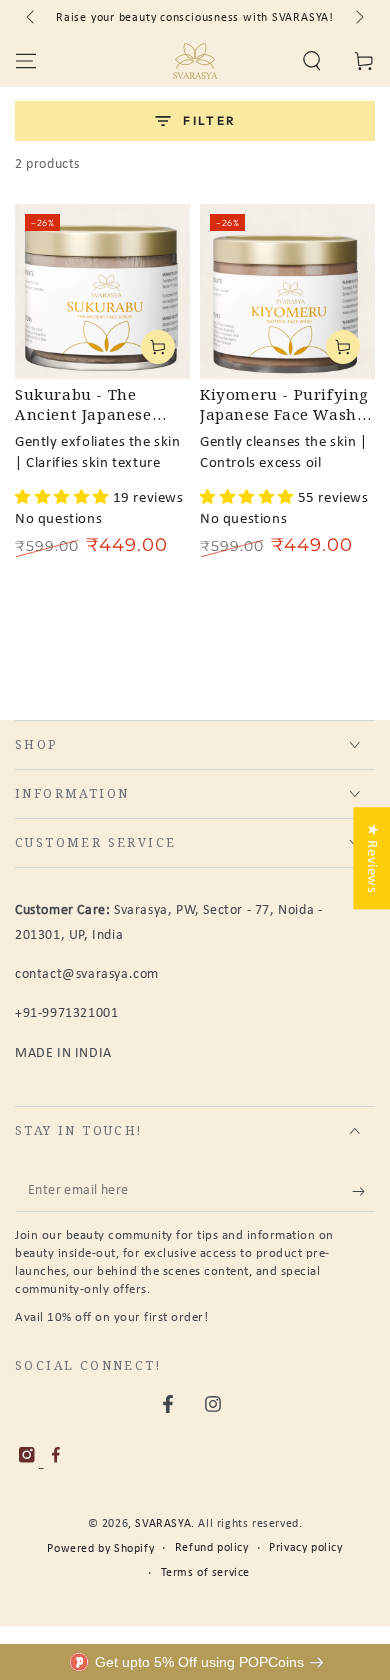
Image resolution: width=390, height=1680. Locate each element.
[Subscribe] (363, 1192)
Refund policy (212, 1548)
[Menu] (26, 61)
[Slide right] (358, 18)
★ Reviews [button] (371, 858)
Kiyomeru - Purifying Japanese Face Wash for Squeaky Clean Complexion (284, 405)
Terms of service (206, 1573)
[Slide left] (32, 18)
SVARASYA (163, 1524)
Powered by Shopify (100, 1549)
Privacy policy (305, 1548)
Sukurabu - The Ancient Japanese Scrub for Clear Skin (94, 405)
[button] (312, 61)
